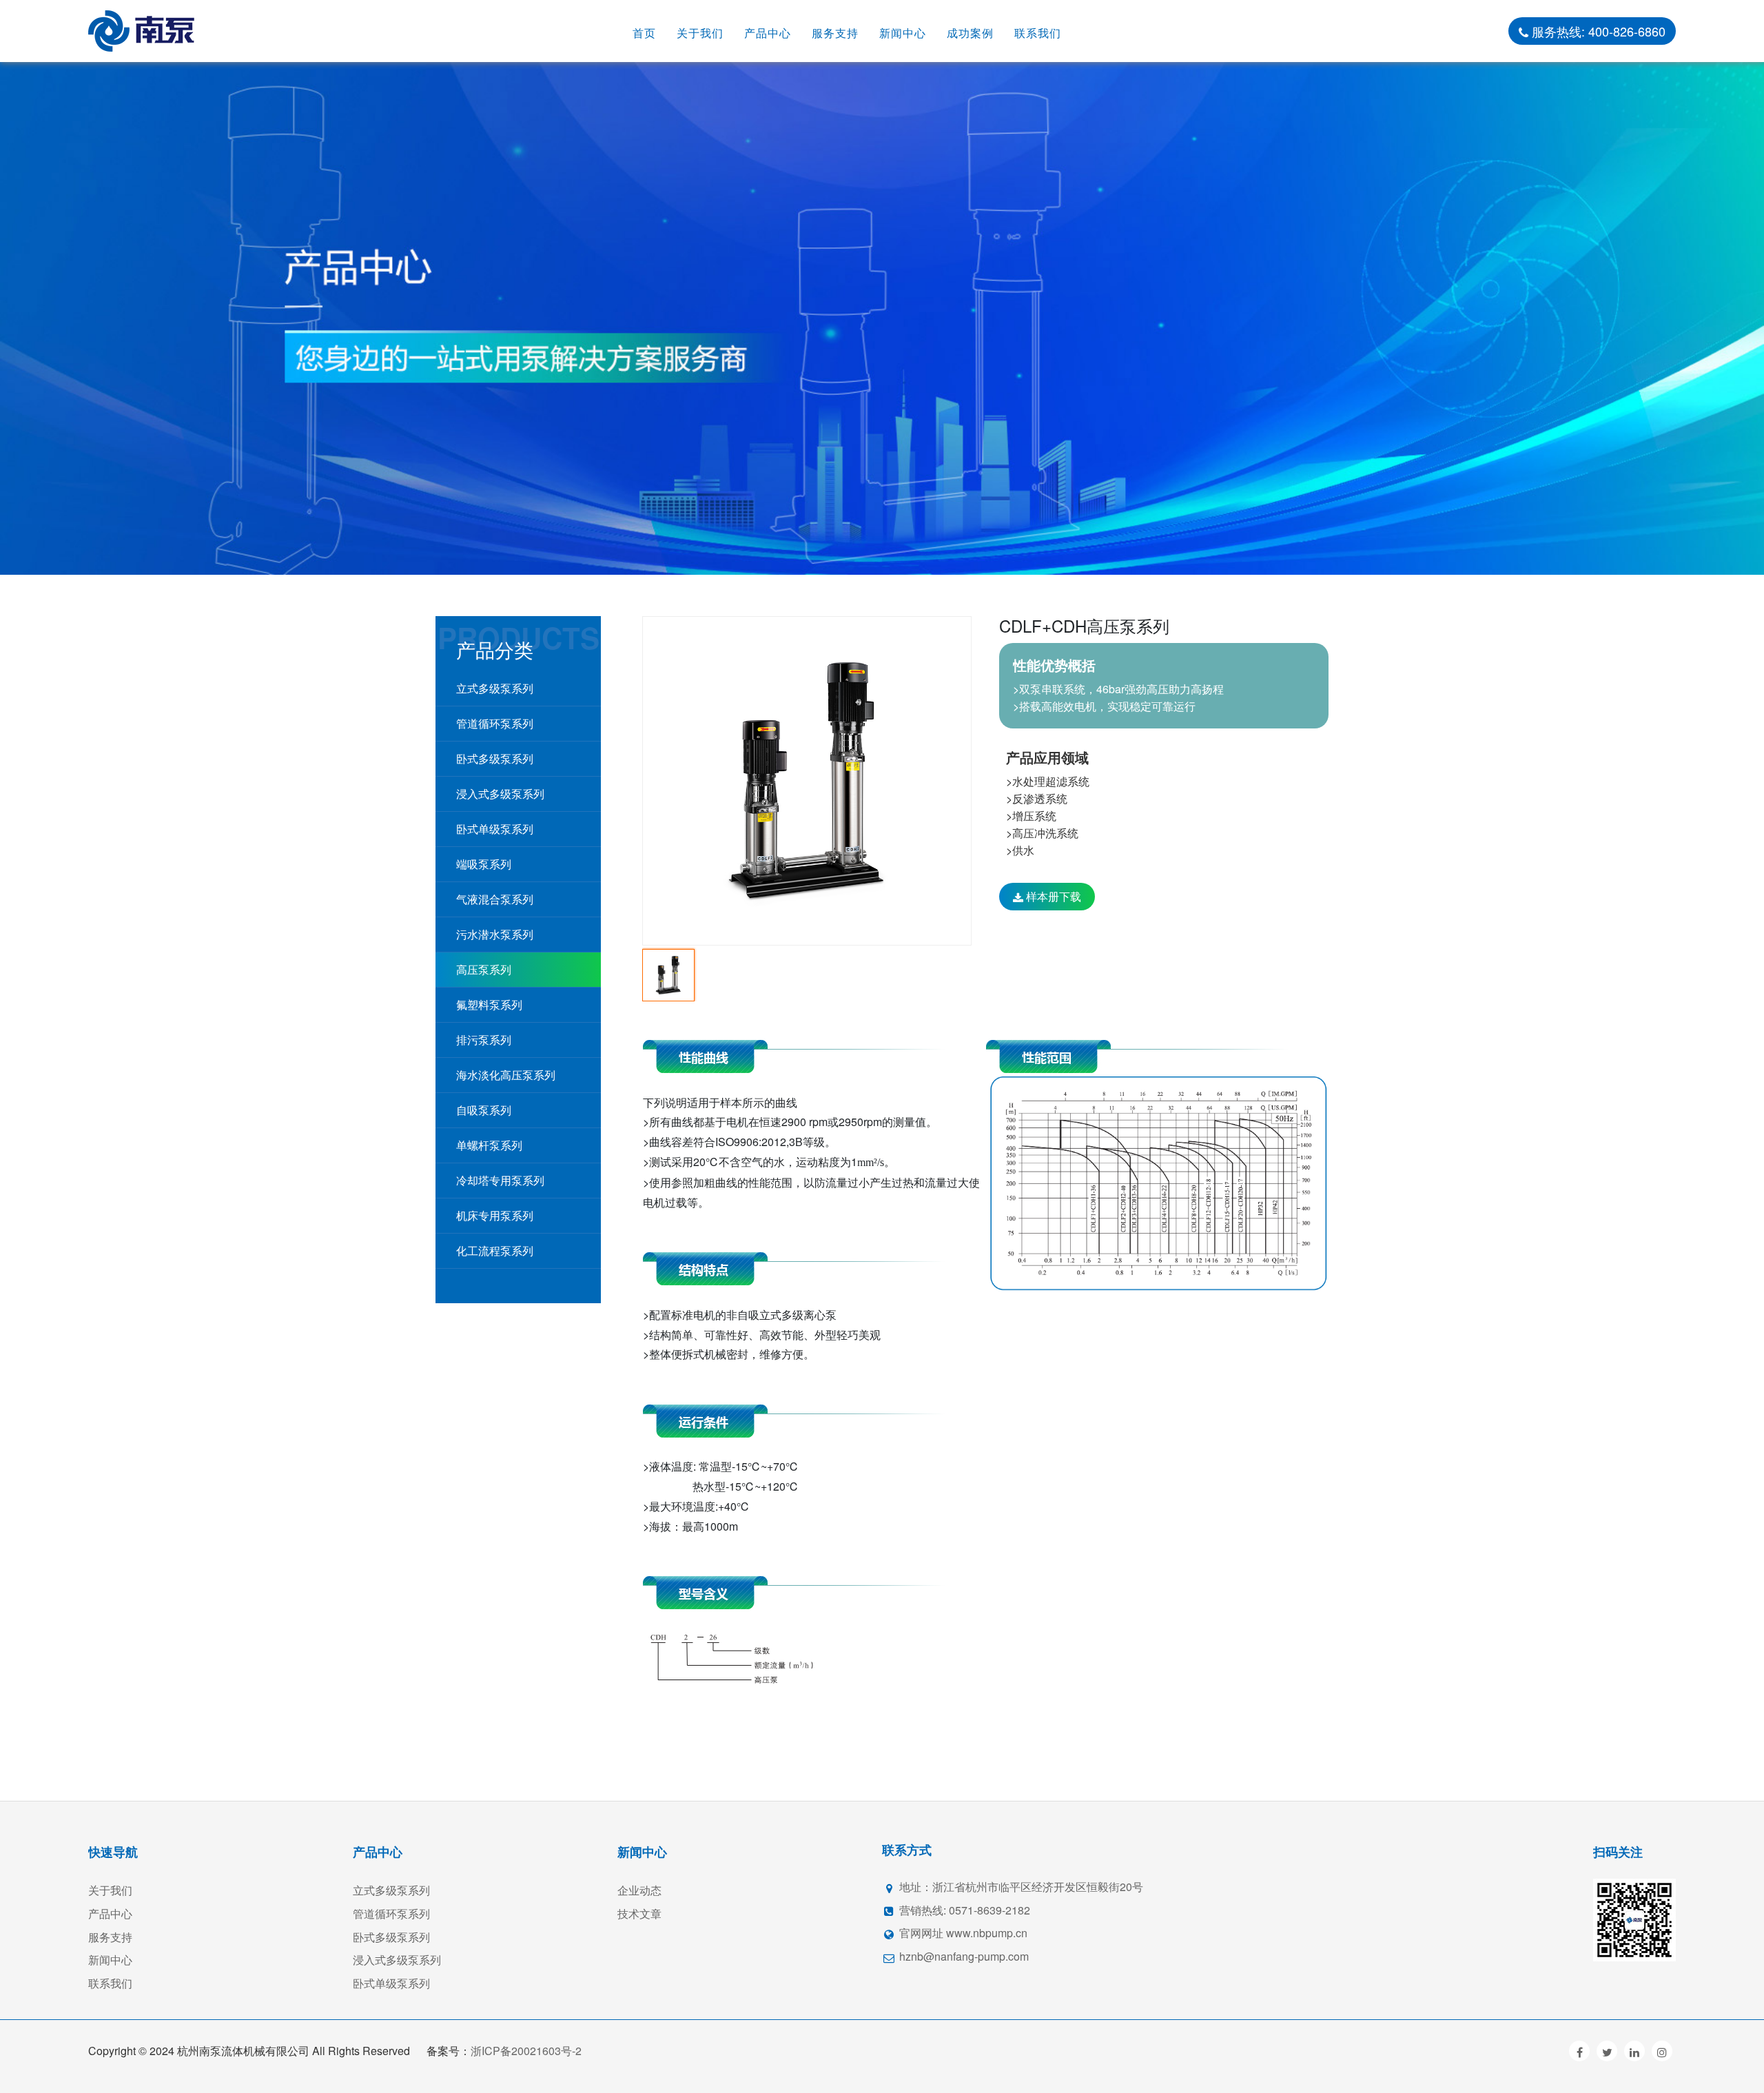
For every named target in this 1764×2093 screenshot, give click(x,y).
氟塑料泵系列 (489, 1004)
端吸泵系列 (484, 864)
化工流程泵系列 (495, 1250)
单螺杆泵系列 (489, 1145)
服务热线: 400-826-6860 (1597, 31)
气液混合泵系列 (495, 899)
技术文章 (639, 1913)
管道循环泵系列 (495, 723)
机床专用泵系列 (495, 1215)
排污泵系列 (484, 1040)
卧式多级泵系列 (495, 758)
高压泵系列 (484, 969)
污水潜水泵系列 (495, 934)
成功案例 (970, 33)
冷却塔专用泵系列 (500, 1180)
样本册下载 (1052, 896)
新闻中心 (903, 33)
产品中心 (768, 33)
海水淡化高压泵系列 (506, 1075)
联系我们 (1038, 33)
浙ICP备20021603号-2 (526, 2051)
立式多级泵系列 (495, 688)
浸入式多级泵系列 (500, 794)
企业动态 (639, 1890)
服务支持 (835, 33)
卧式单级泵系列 (495, 829)
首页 (644, 33)
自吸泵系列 (484, 1110)
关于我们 (700, 33)
